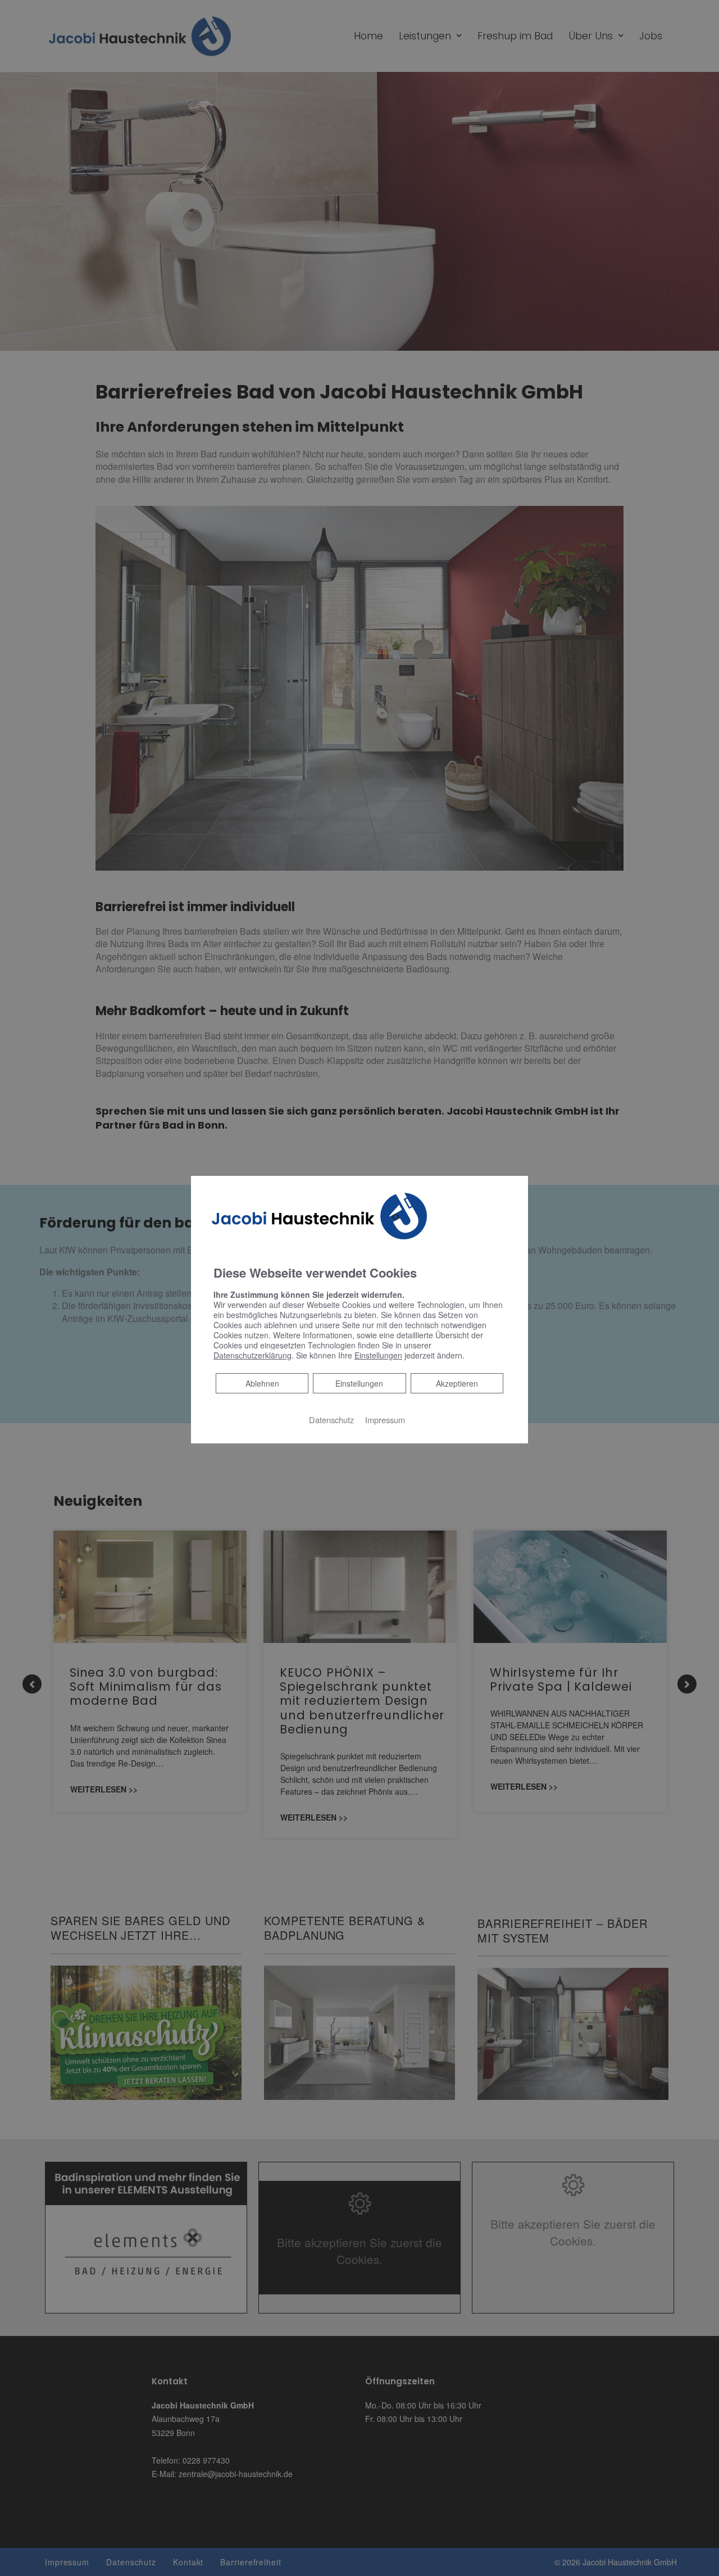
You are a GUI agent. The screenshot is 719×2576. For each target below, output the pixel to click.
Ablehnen (262, 1383)
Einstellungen (359, 1383)
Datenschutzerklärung (252, 1355)
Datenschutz (331, 1420)
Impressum (385, 1420)
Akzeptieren (457, 1383)
